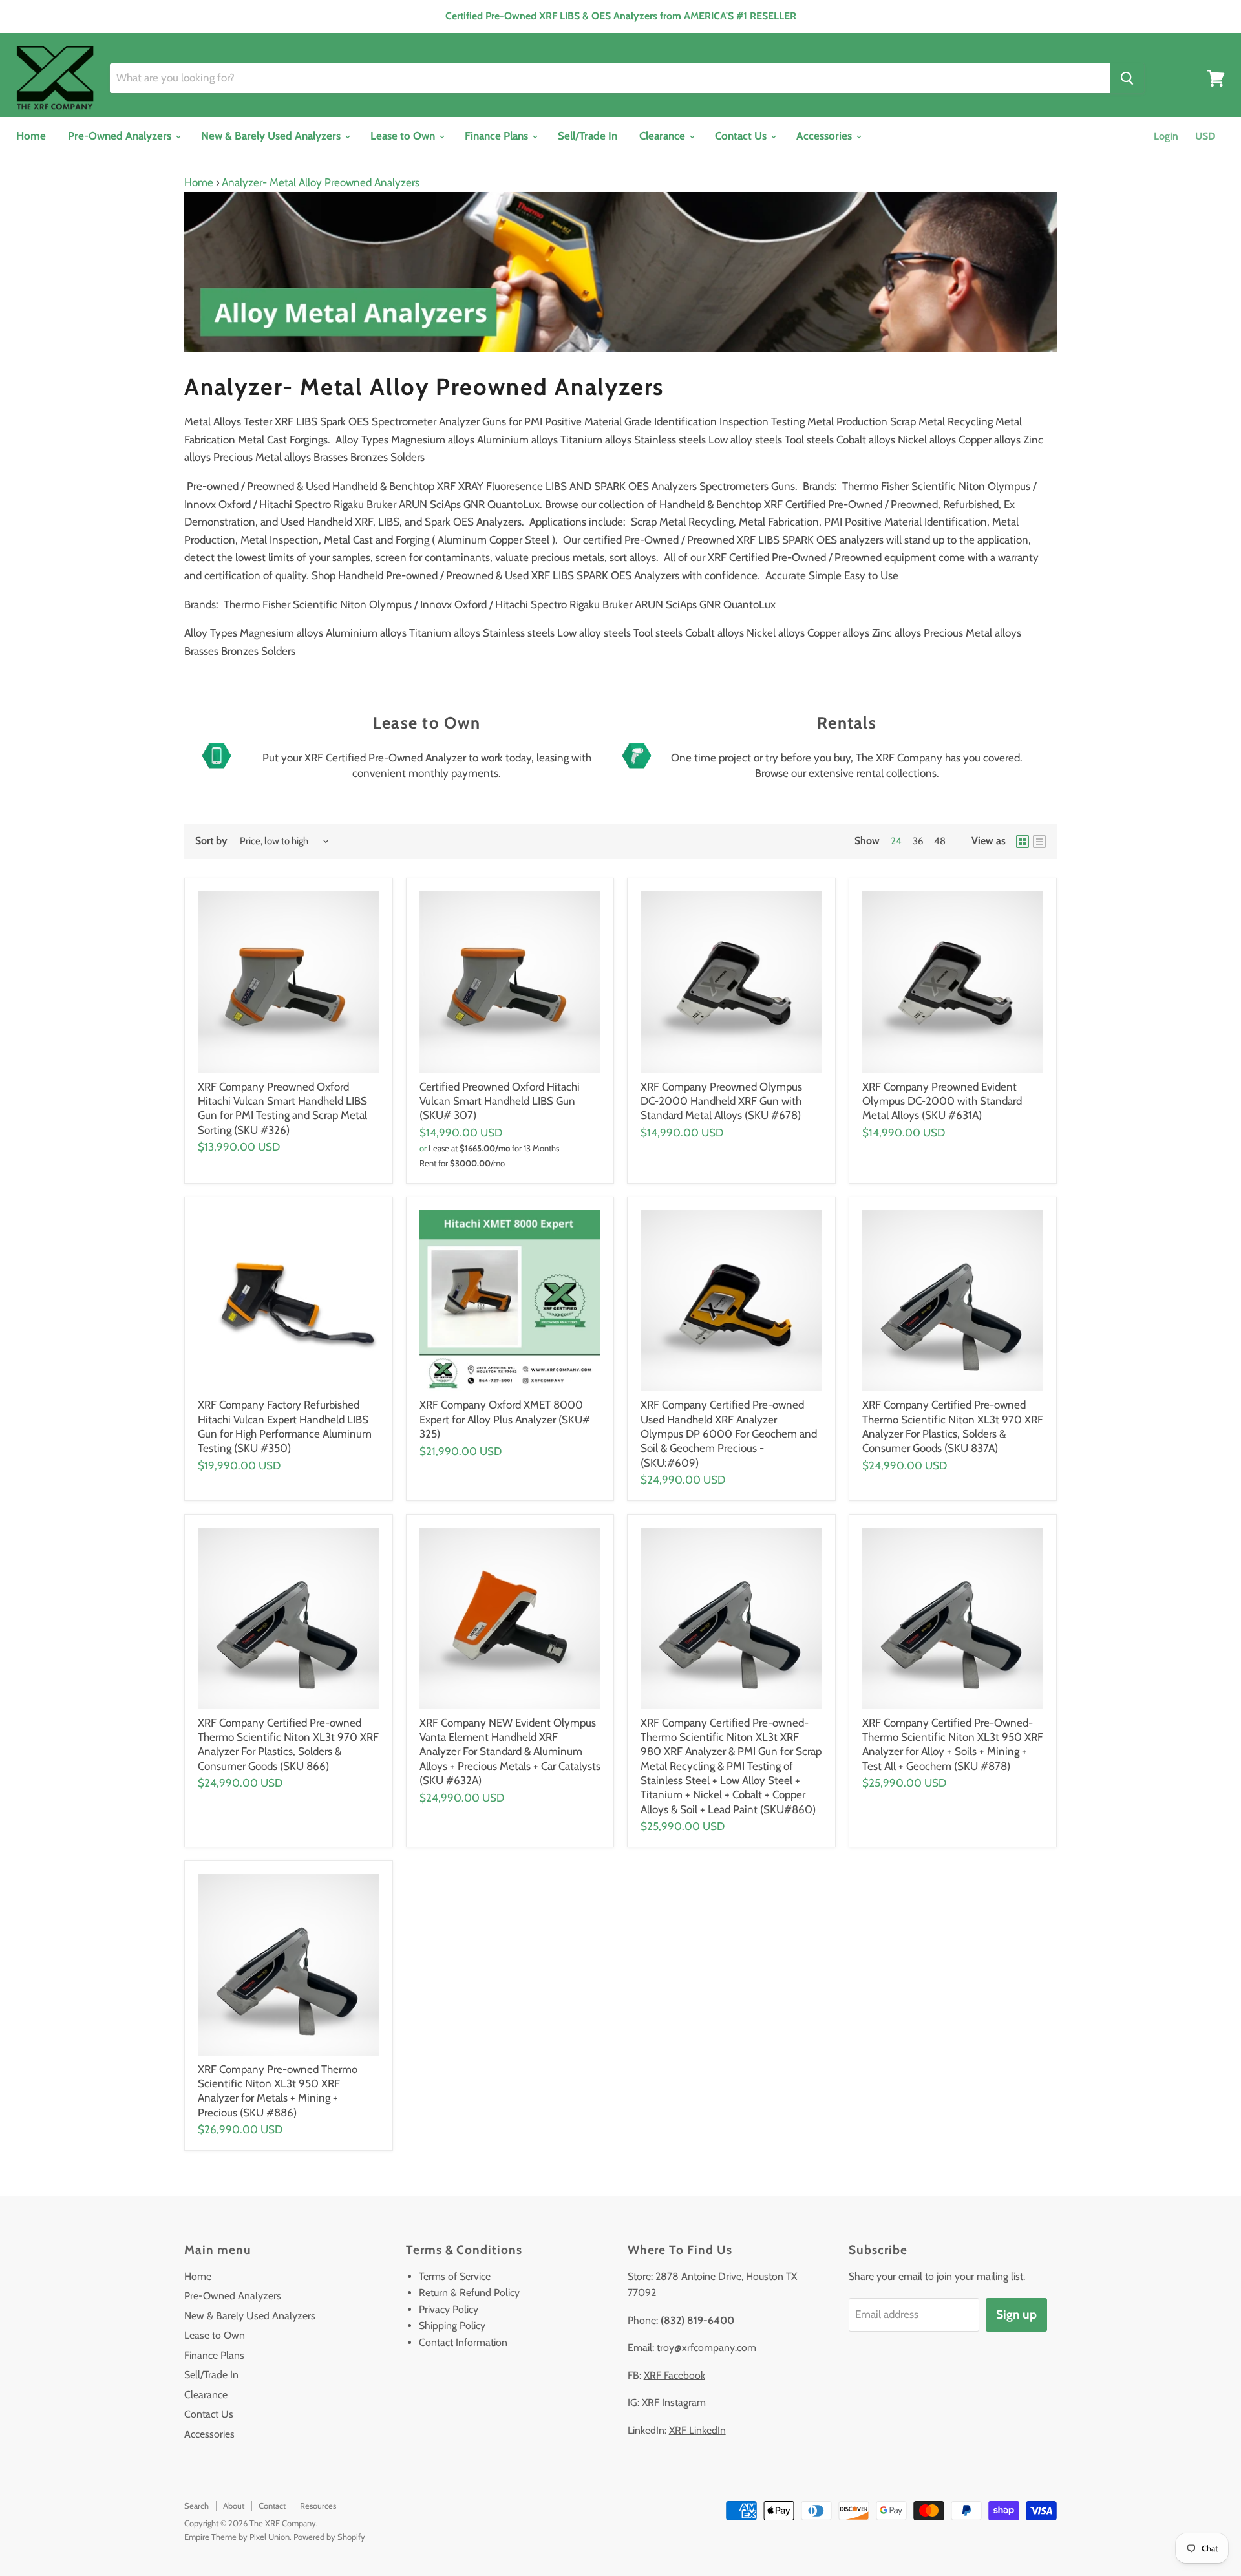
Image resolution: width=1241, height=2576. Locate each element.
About (234, 2506)
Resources (318, 2506)
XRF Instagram (674, 2402)
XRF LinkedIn (697, 2430)
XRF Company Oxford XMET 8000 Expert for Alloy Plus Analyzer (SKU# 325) (505, 1419)
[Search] (1127, 78)
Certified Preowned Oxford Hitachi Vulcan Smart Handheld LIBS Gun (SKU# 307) (500, 1101)
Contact (272, 2506)
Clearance (663, 136)
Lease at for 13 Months (494, 1148)
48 (940, 841)
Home (31, 136)
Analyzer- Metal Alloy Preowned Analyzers (321, 182)
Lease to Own (404, 136)
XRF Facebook (674, 2375)
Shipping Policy (452, 2326)
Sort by (211, 841)
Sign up (1016, 2315)
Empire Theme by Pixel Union (237, 2537)
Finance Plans (498, 136)
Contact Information (463, 2342)
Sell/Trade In (588, 136)
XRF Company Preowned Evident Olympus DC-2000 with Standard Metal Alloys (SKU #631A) (942, 1101)
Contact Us (742, 136)
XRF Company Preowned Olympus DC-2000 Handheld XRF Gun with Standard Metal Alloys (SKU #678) (721, 1101)
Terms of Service (455, 2276)
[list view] (1039, 842)
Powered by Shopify (329, 2537)
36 (918, 841)
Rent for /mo (462, 1163)
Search (196, 2506)
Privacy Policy (449, 2309)
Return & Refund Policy (469, 2293)
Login (1166, 136)
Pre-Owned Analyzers (121, 136)
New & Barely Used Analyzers (272, 136)
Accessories (825, 136)
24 (896, 841)
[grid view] (1023, 842)
